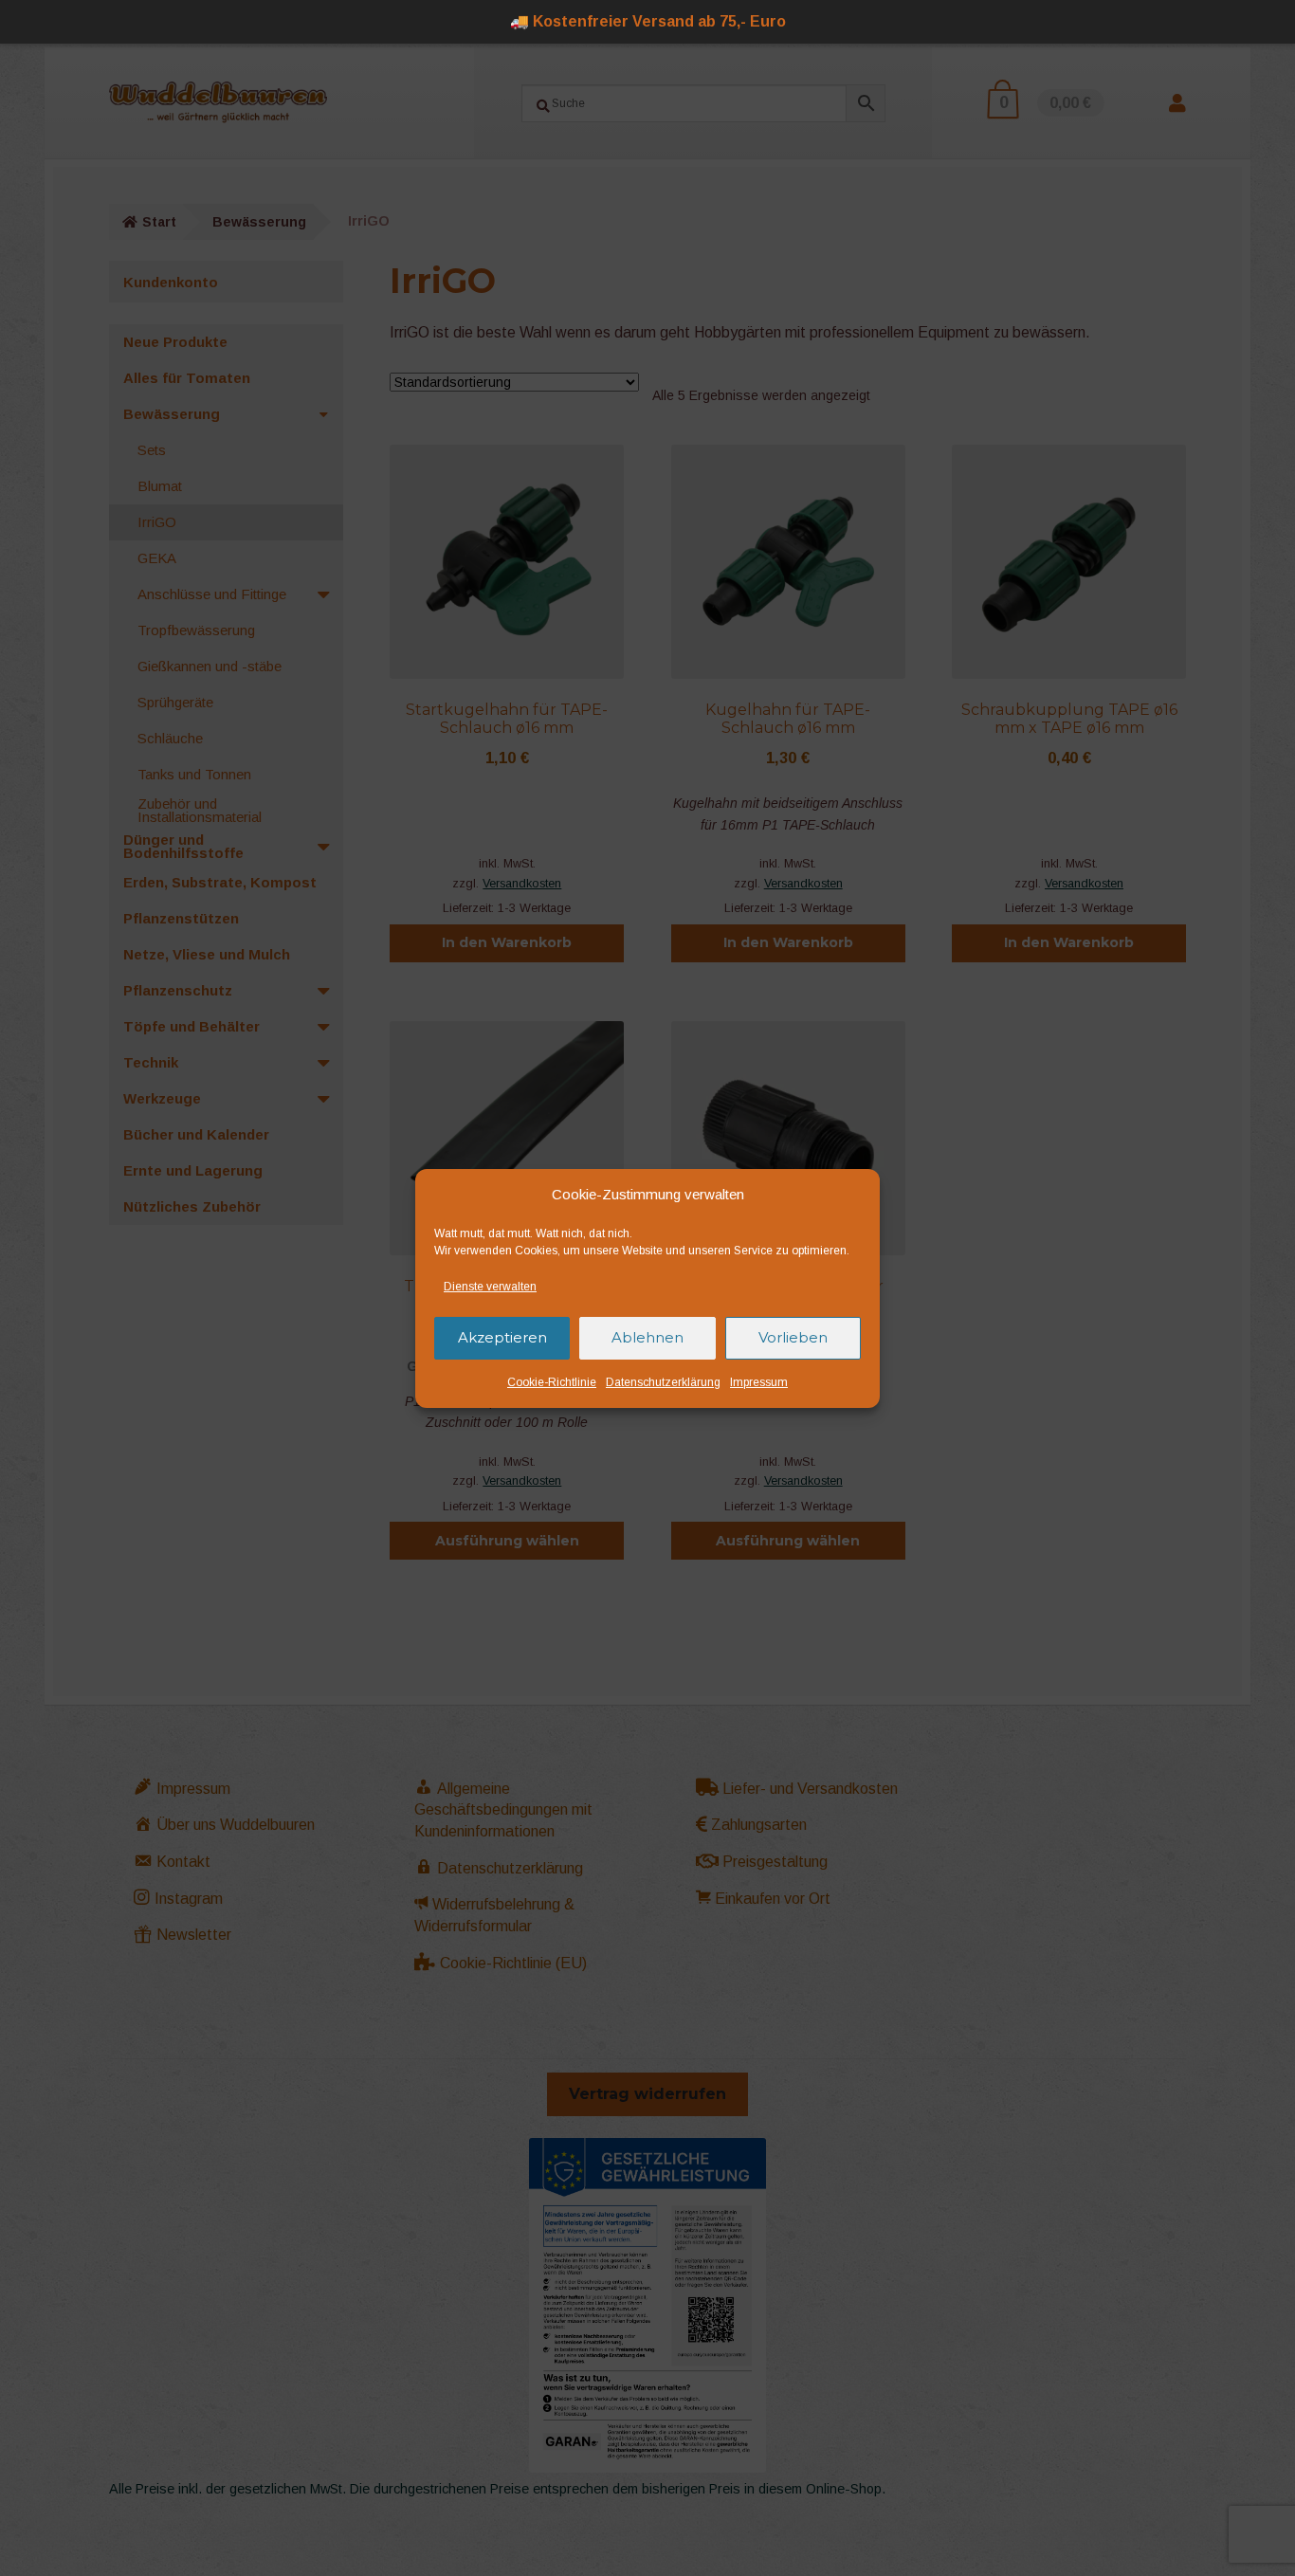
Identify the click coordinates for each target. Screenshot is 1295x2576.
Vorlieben (793, 1337)
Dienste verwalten (490, 1287)
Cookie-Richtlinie (552, 1382)
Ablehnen (647, 1337)
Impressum (759, 1382)
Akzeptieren (502, 1337)
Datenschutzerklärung (663, 1382)
